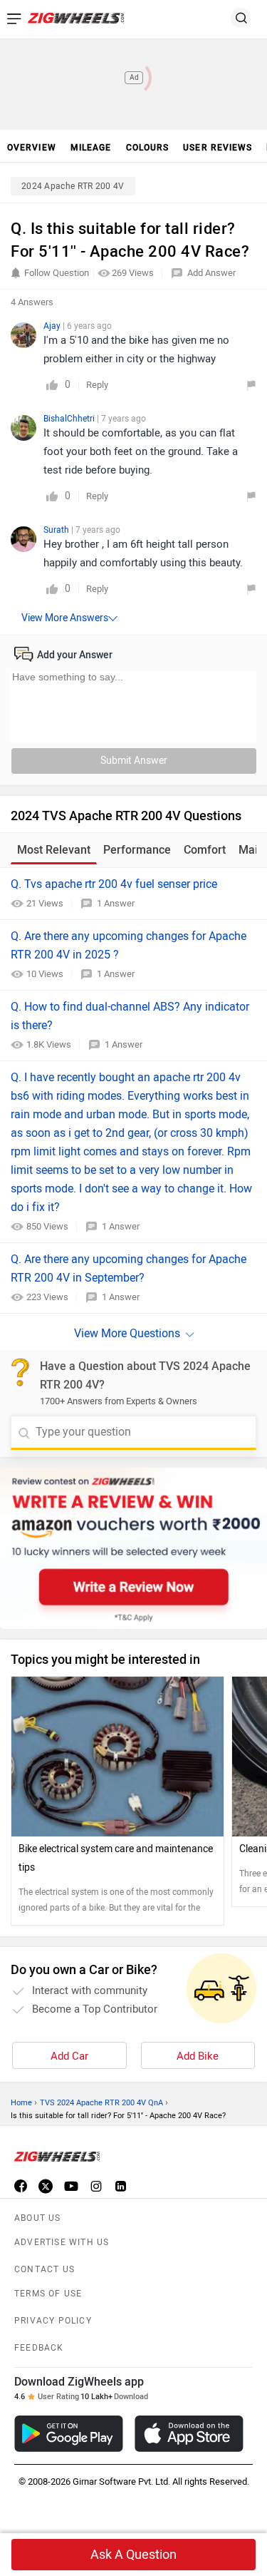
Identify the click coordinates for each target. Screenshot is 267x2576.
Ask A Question (133, 2555)
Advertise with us (62, 2242)
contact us (44, 2269)
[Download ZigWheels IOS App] (189, 2434)
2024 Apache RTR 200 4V (73, 186)
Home (21, 2103)
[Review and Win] (133, 1548)
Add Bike (198, 2056)
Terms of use (48, 2294)
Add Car (69, 2056)
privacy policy (53, 2321)
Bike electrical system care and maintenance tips (116, 1858)
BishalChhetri (70, 419)
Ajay (53, 326)
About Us (38, 2218)
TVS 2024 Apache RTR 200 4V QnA (101, 2103)
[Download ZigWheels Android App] (69, 2434)
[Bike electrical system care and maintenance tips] (117, 1757)
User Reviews (218, 148)
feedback (39, 2348)
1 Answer (116, 903)
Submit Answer (134, 761)
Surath (57, 530)
